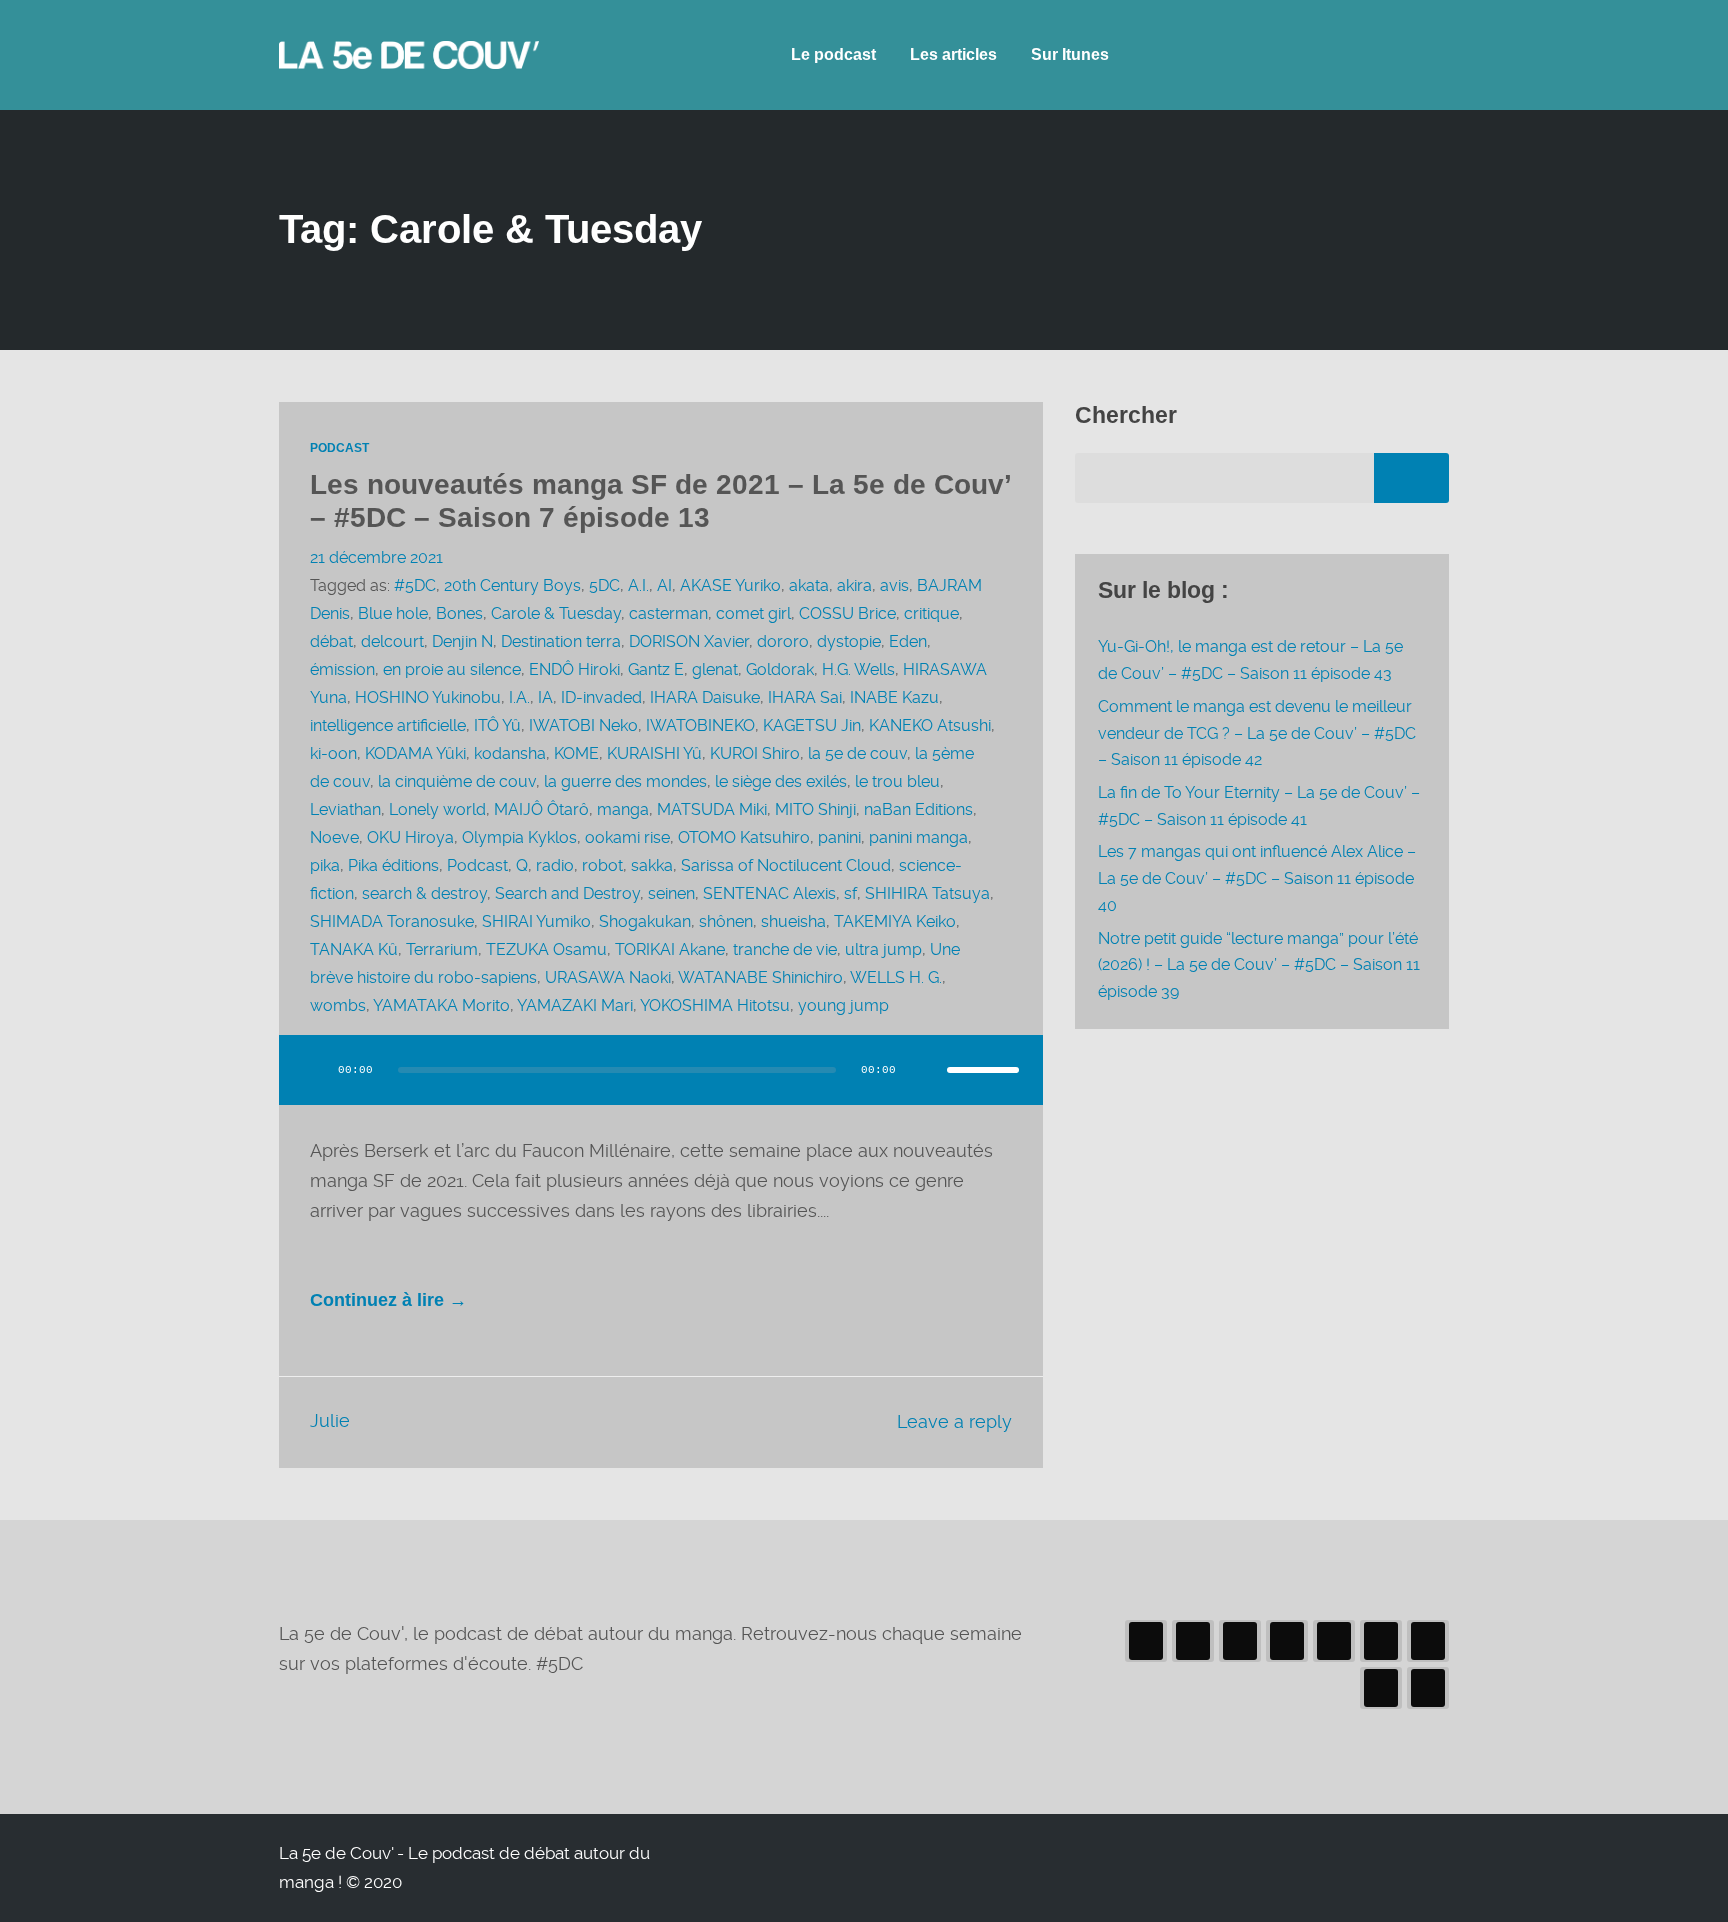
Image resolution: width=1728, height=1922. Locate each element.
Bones (459, 613)
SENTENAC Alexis (769, 893)
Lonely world (437, 809)
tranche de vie (785, 949)
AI (664, 585)
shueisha (793, 921)
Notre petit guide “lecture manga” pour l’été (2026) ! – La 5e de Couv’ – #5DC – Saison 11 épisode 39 (1259, 965)
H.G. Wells (858, 669)
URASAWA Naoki (608, 977)
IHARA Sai (805, 697)
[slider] (983, 1070)
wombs (338, 1005)
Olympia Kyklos (519, 837)
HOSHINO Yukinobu (428, 697)
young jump (843, 1005)
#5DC (415, 585)
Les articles (953, 54)
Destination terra (561, 641)
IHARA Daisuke (705, 697)
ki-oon (333, 753)
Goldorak (780, 669)
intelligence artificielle (388, 725)
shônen (726, 921)
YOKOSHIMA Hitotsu (715, 1005)
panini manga (918, 837)
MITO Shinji (815, 809)
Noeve (334, 837)
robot (602, 865)
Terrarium (442, 949)
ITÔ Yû (497, 725)
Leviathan (345, 809)
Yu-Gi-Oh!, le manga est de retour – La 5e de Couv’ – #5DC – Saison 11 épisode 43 (1250, 660)
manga (623, 809)
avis (894, 585)
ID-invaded (601, 697)
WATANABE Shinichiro (760, 977)
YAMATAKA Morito (441, 1005)
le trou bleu (897, 781)
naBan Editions (918, 809)
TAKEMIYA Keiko (895, 921)
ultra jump (883, 949)
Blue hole (393, 613)
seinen (671, 893)
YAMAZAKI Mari (575, 1005)
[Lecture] (313, 1070)
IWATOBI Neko (583, 725)
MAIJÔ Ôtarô (541, 809)
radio (555, 865)
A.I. (638, 585)
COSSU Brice (847, 613)
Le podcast (833, 54)
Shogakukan (645, 921)
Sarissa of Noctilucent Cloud (786, 865)
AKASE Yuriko (730, 585)
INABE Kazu (894, 697)
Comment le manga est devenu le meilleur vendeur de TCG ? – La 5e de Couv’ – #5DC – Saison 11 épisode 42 (1257, 733)
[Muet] (925, 1070)
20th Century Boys (512, 585)
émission (342, 669)
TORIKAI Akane (670, 949)
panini (839, 837)
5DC (604, 585)
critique (931, 613)
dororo (783, 641)
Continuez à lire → (388, 1300)
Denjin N (462, 641)
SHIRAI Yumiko (536, 921)
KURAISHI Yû (654, 753)
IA (545, 697)
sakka (652, 865)
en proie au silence (452, 669)
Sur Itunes (1070, 54)
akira (854, 585)
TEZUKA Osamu (546, 949)
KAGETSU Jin (812, 725)
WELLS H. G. (896, 977)
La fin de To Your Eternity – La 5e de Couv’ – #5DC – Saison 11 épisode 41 (1259, 806)
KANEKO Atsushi (930, 725)
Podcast (339, 447)
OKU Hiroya (410, 837)
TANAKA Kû (354, 949)
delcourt (392, 641)
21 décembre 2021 (376, 557)
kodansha (510, 753)
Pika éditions (393, 865)
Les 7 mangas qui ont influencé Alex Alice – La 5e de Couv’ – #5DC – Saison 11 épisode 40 (1257, 878)
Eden (908, 641)
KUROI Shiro (755, 753)
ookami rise (627, 837)
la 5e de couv (857, 753)
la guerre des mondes (625, 781)
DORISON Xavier (689, 641)
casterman (668, 613)
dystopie (849, 641)
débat (331, 641)
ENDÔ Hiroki (574, 669)
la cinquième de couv (457, 781)
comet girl (753, 613)
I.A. (519, 697)
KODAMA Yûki (415, 753)
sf (850, 893)
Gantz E (656, 669)
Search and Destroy (567, 893)
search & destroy (424, 893)
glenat (715, 669)
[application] (661, 1090)
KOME (576, 753)
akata (809, 585)
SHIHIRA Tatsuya (927, 893)
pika (325, 865)
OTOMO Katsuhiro (744, 837)
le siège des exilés (781, 781)
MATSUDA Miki (712, 809)
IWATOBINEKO (700, 725)
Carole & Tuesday (556, 613)
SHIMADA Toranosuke (392, 921)
